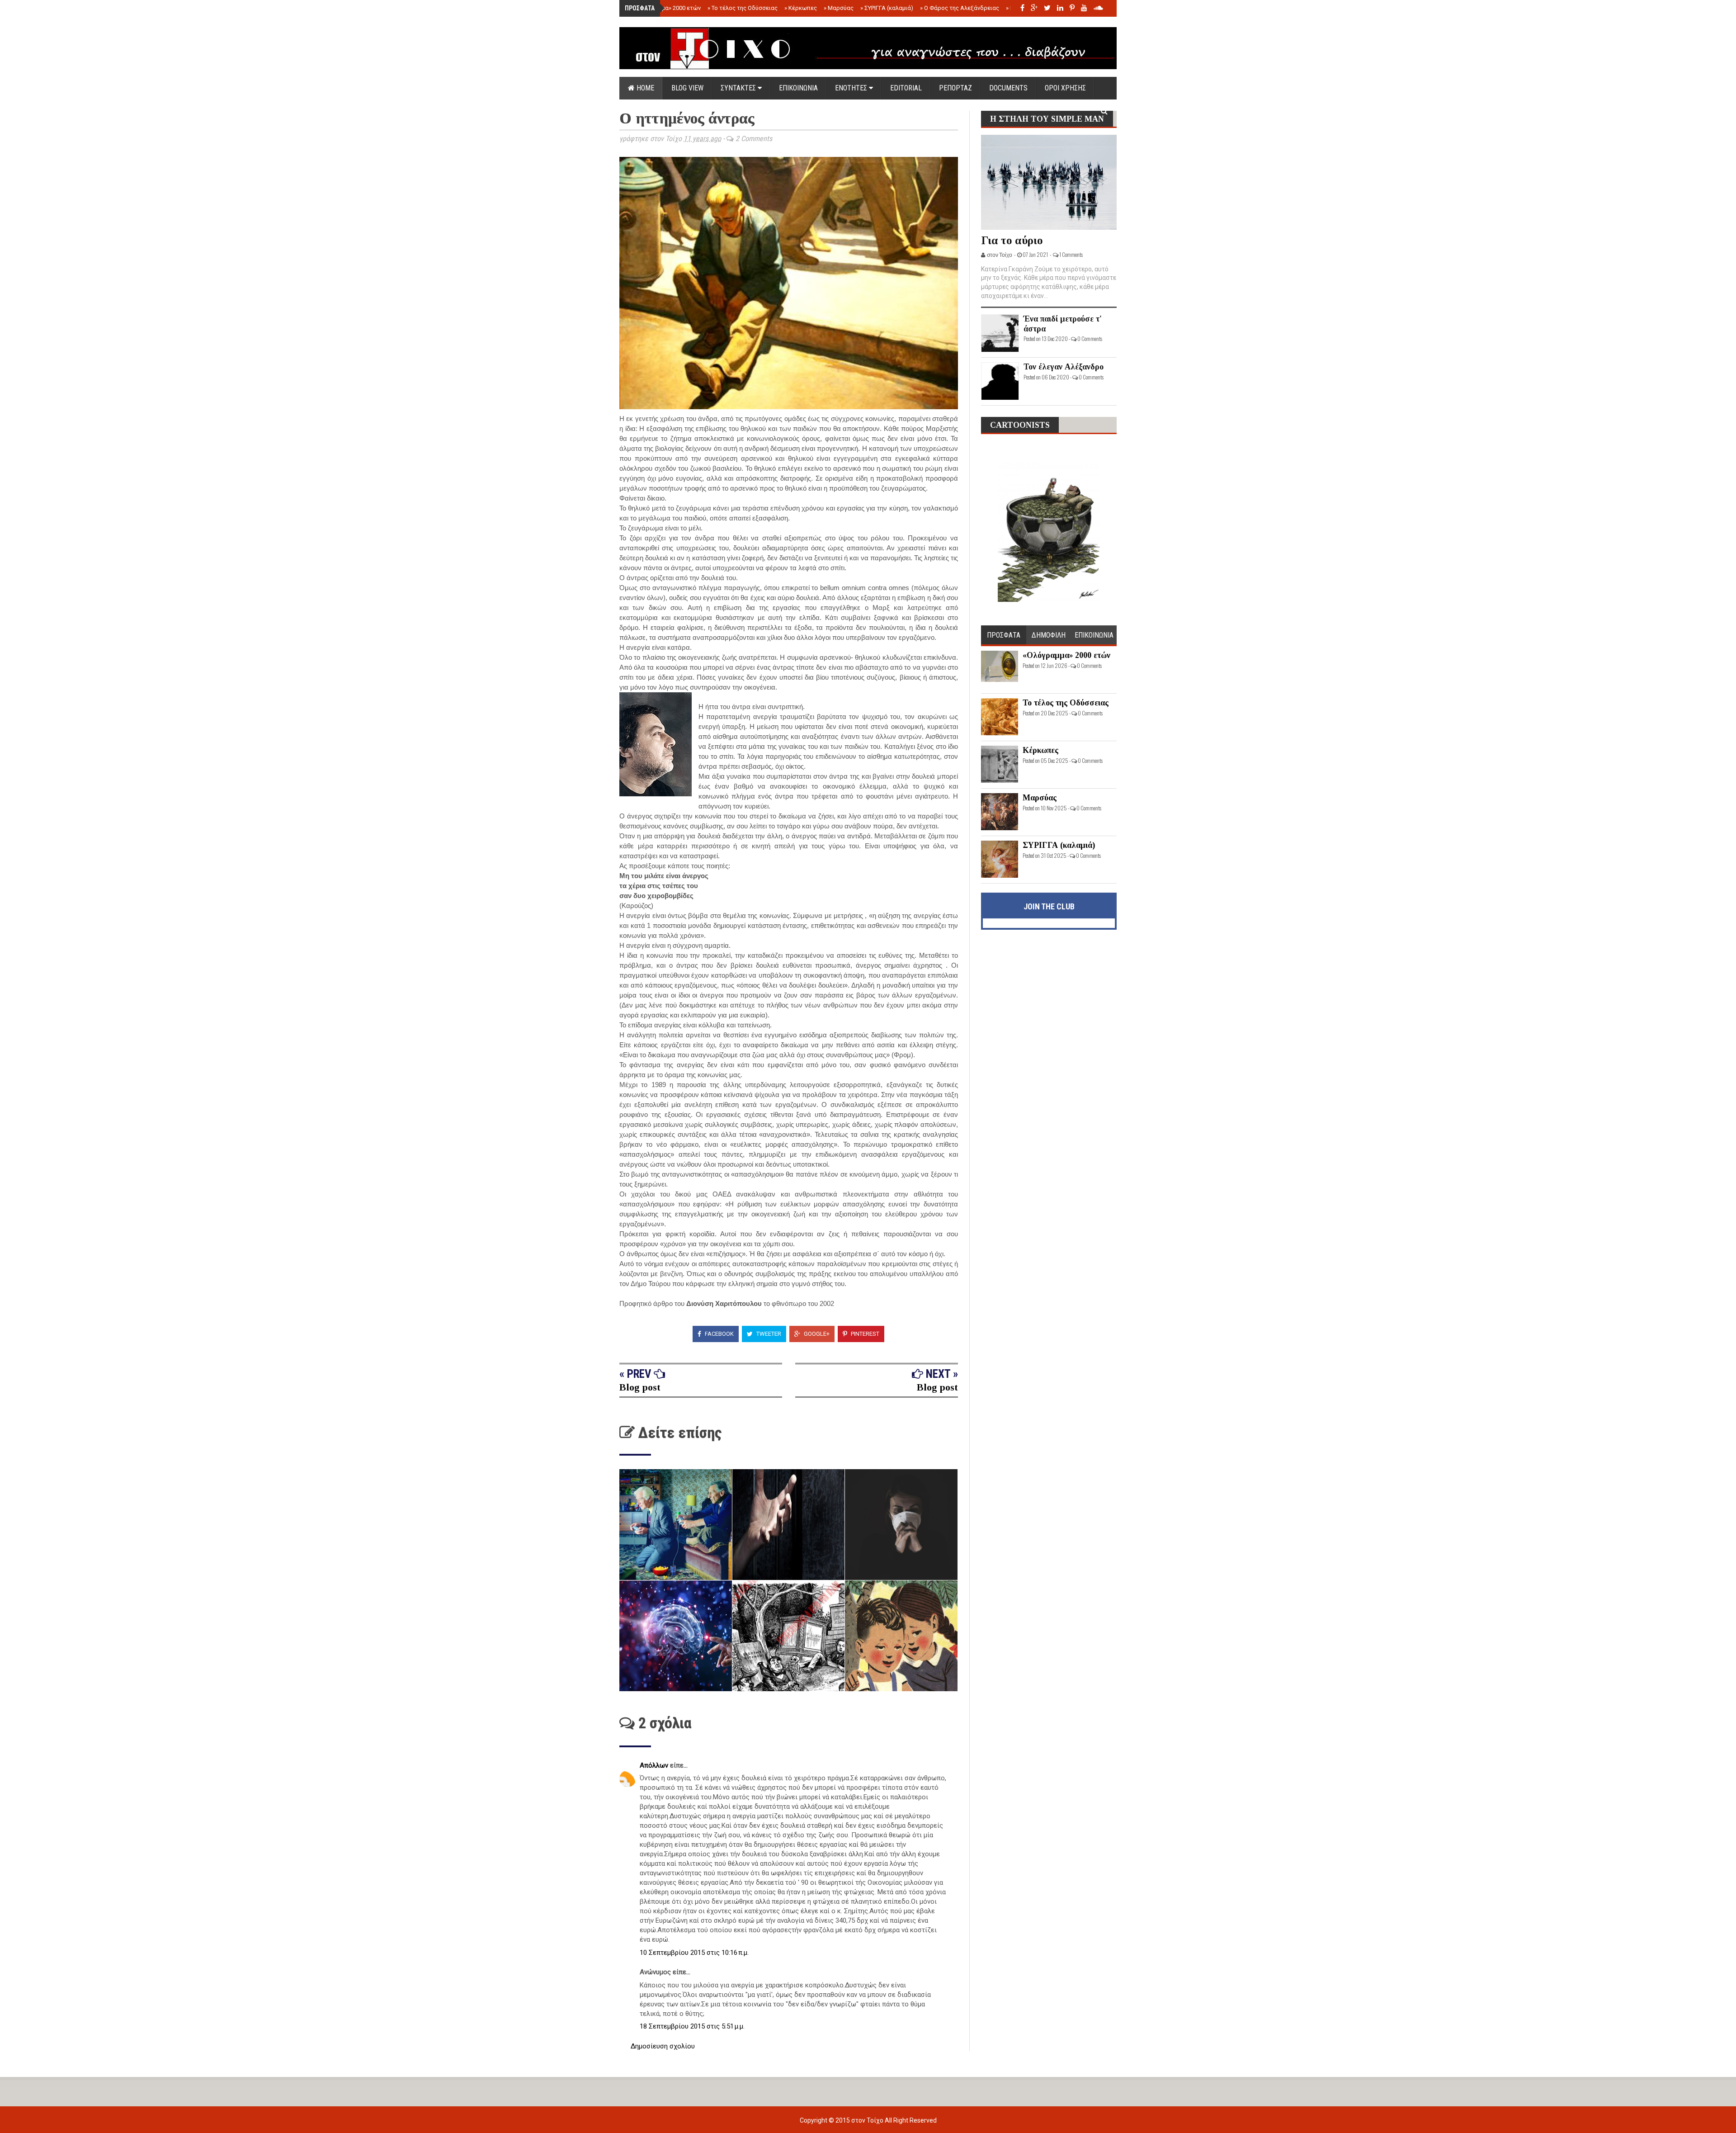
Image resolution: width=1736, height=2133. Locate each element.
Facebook (719, 1334)
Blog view (687, 88)
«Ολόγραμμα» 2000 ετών (666, 8)
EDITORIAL (906, 88)
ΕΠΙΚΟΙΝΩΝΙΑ (798, 88)
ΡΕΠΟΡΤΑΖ (955, 88)
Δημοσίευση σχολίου (663, 2046)
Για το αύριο (1012, 240)
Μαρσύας (839, 8)
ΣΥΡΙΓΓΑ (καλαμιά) (887, 8)
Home (644, 88)
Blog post (640, 1387)
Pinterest (864, 1334)
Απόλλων (655, 1765)
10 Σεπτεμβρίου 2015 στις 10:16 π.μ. (694, 1953)
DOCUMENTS (1008, 88)
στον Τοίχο (868, 2120)
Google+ (816, 1334)
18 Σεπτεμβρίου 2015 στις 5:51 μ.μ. (692, 2026)
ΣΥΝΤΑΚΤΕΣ (739, 88)
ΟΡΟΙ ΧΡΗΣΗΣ (1065, 88)
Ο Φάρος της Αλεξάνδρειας (960, 8)
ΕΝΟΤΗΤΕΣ (852, 88)
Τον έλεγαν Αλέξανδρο (1064, 367)
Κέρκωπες (801, 8)
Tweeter (768, 1334)
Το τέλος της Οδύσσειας (743, 8)
